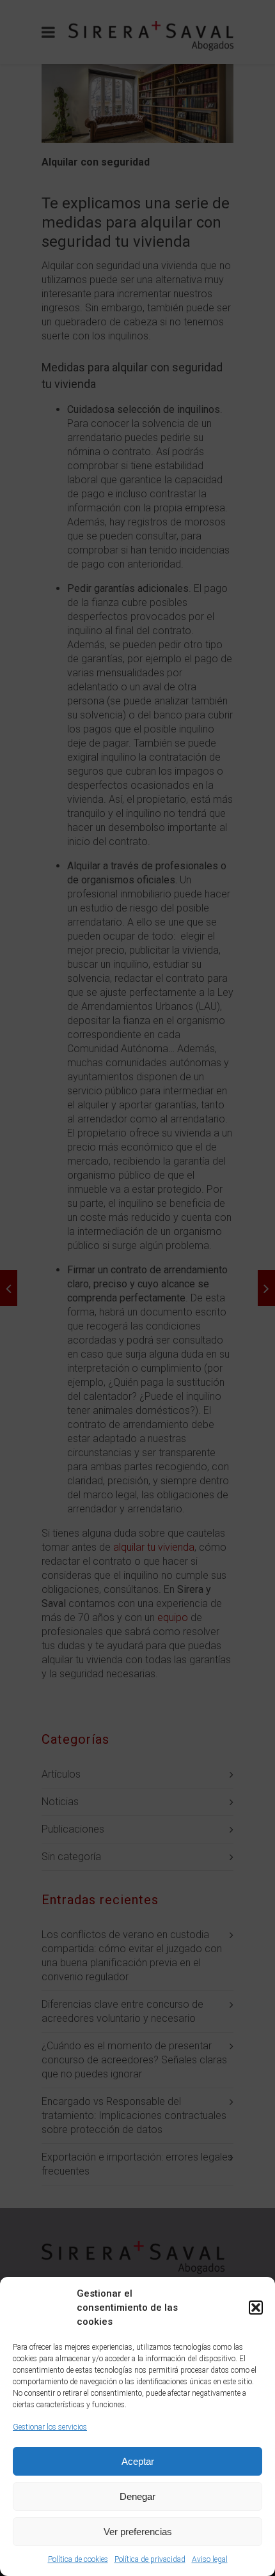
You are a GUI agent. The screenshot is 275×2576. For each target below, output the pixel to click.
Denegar (137, 2496)
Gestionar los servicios (50, 2427)
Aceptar (138, 2461)
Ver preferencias (138, 2532)
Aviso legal (210, 2559)
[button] (256, 2308)
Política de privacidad (150, 2559)
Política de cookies (78, 2559)
